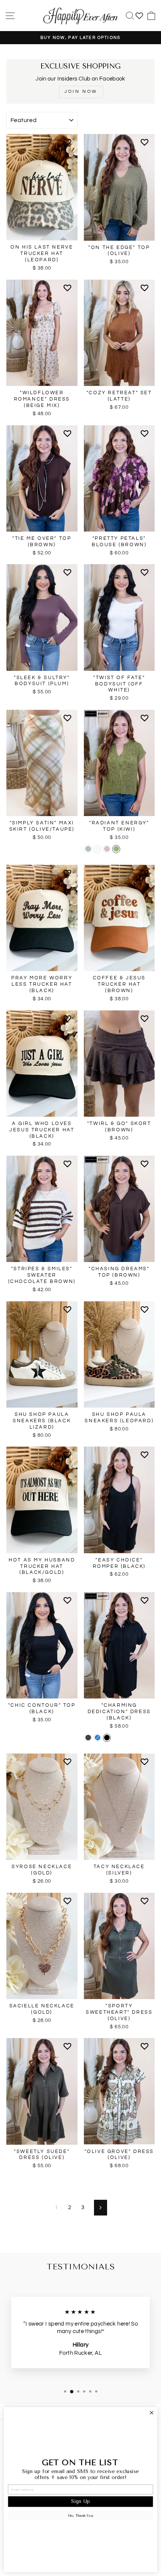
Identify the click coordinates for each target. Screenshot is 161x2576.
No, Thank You (81, 2516)
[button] (69, 145)
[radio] (88, 849)
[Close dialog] (151, 2413)
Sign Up (80, 2502)
